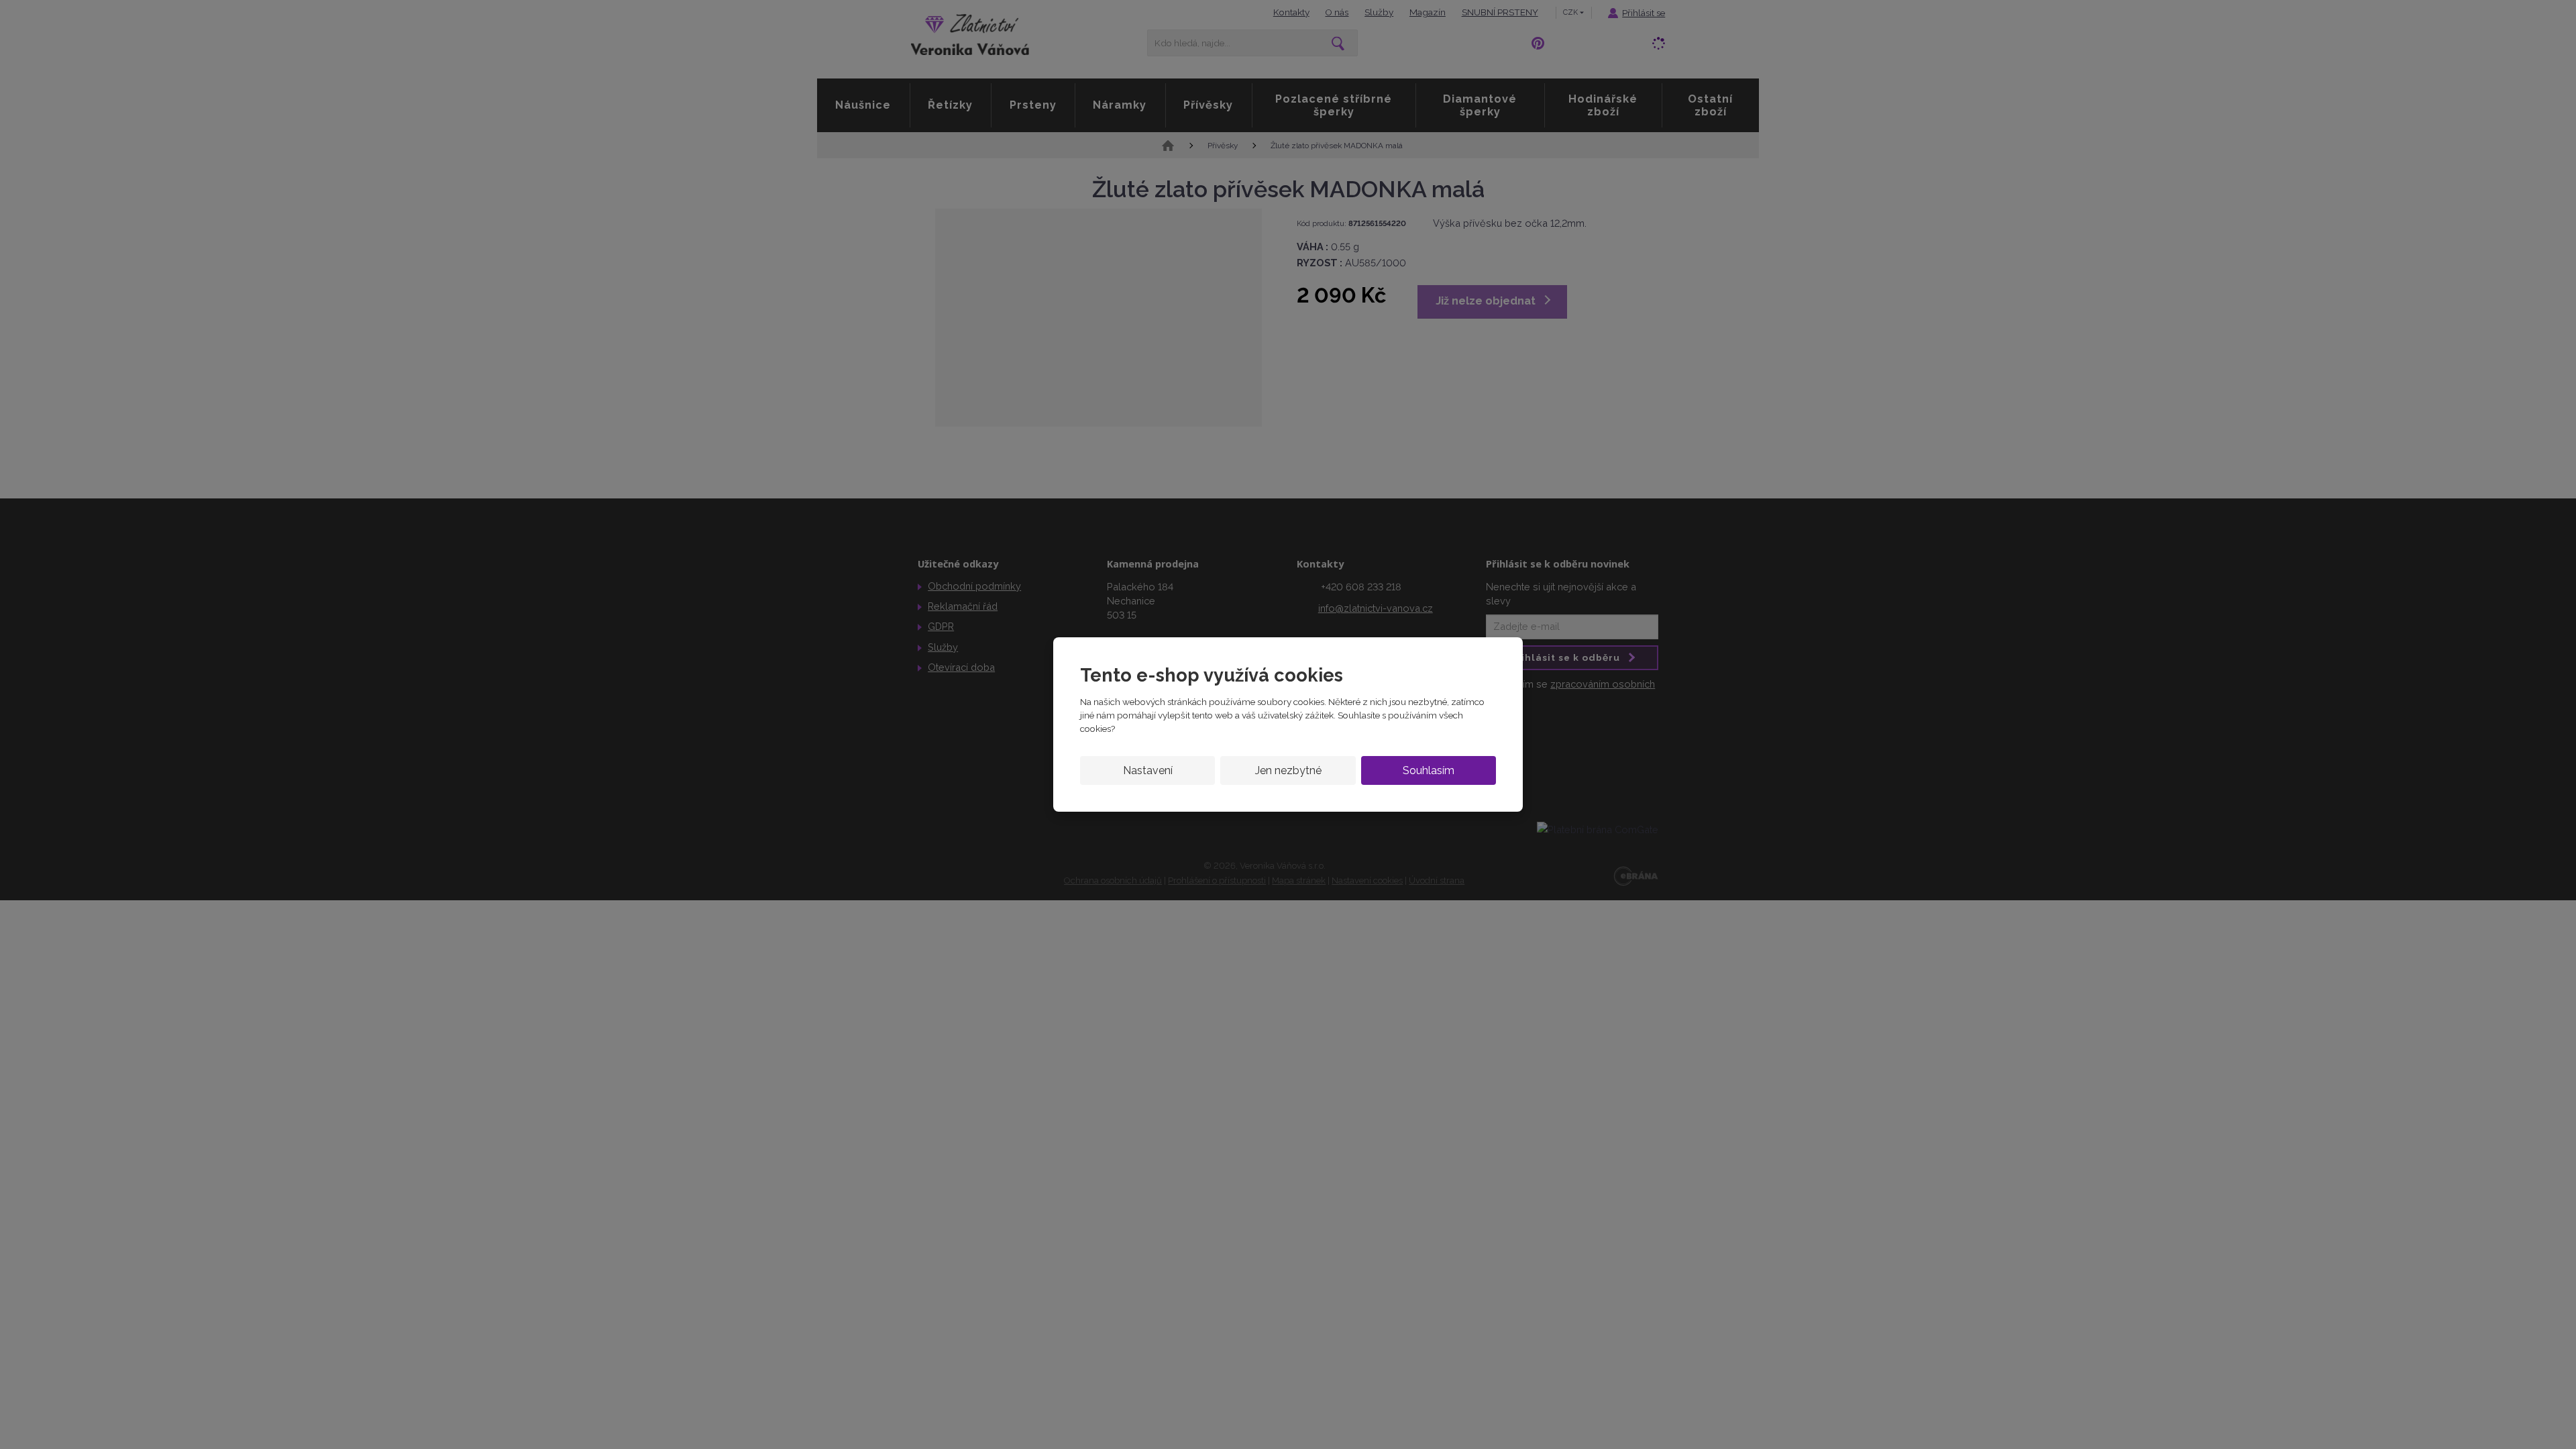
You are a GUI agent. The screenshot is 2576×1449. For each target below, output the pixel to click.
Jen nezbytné (1288, 770)
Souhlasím (1429, 770)
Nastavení (1148, 770)
